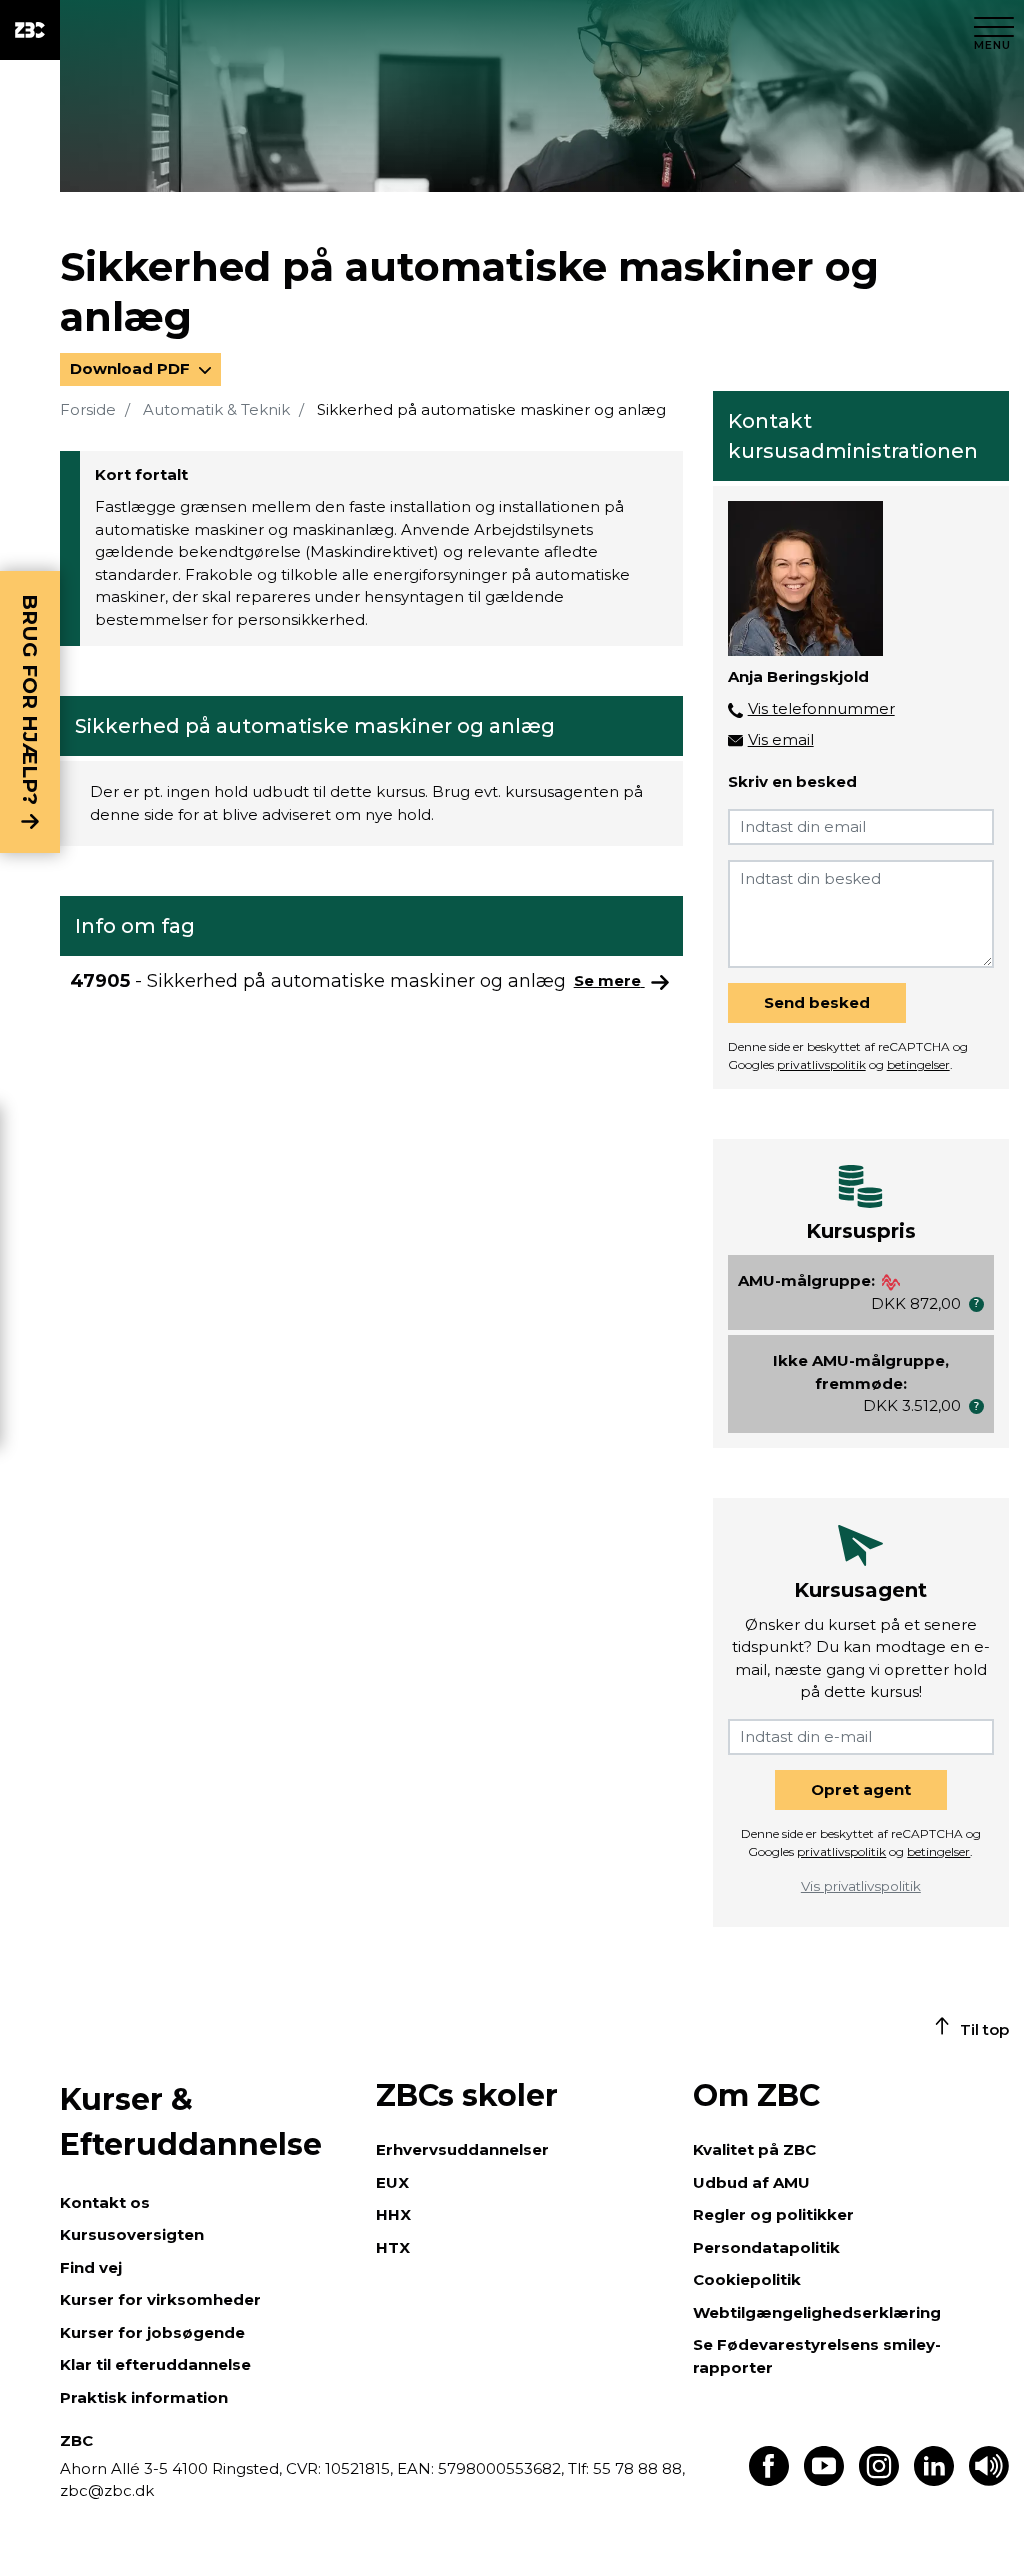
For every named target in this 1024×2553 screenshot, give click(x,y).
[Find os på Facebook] (769, 2480)
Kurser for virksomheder (160, 2299)
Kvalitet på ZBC (754, 2149)
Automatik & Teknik (216, 409)
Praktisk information (144, 2397)
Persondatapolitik (766, 2247)
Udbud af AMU (751, 2182)
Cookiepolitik (747, 2279)
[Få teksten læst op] (989, 2480)
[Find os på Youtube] (824, 2480)
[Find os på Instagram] (879, 2480)
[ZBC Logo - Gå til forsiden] (30, 30)
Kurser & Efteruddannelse (191, 2122)
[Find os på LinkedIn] (934, 2480)
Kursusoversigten (132, 2234)
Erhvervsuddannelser (462, 2149)
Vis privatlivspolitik (861, 1886)
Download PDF (132, 368)
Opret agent (861, 1789)
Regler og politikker (773, 2214)
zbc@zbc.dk (107, 2490)
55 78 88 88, (637, 2468)
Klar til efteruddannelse (155, 2364)
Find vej (91, 2267)
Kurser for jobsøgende (152, 2332)
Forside (88, 409)
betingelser (918, 1064)
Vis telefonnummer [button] (821, 708)
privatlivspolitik (821, 1064)
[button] (976, 1304)
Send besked (817, 1002)
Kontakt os (105, 2202)
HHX (393, 2214)
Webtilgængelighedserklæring (817, 2312)
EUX (392, 2182)
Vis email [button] (781, 739)
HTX (393, 2247)
